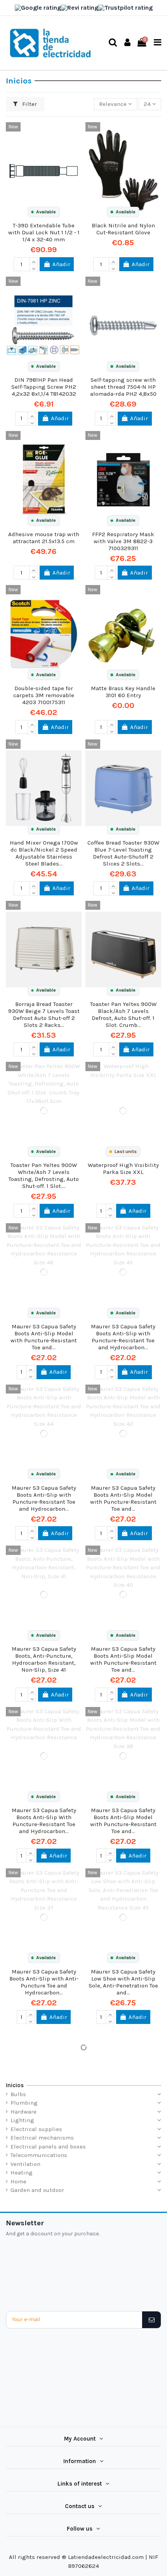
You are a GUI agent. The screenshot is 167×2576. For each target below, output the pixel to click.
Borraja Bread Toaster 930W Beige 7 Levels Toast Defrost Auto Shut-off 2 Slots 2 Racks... (44, 1014)
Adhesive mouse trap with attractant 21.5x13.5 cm (44, 538)
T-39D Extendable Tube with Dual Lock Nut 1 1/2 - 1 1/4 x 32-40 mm (44, 232)
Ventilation (25, 2164)
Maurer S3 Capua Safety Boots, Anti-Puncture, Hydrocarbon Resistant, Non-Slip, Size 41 (44, 1659)
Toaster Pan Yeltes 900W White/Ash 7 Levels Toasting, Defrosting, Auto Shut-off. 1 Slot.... (44, 1175)
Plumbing (24, 2103)
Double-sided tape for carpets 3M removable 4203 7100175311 (44, 695)
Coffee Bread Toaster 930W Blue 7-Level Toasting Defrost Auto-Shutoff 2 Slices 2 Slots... (123, 853)
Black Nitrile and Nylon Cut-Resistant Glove (123, 229)
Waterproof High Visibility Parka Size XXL (123, 1169)
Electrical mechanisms (42, 2138)
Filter (29, 104)
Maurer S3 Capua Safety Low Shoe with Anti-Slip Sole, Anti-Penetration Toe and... (123, 1982)
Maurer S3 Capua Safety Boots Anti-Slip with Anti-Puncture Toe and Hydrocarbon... (44, 1982)
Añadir (61, 264)
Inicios (15, 2085)
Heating (22, 2173)
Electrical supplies (36, 2129)
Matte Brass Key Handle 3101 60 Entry (123, 692)
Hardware (23, 2112)
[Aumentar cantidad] (33, 261)
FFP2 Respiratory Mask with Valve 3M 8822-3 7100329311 (123, 541)
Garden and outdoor (37, 2190)
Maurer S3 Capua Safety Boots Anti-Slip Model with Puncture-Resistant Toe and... (44, 1337)
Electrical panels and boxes (48, 2147)
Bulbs (18, 2094)
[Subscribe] (151, 2320)
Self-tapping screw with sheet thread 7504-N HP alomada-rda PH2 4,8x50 (123, 387)
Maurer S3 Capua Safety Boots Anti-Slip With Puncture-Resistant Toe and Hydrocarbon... (44, 1821)
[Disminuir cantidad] (33, 268)
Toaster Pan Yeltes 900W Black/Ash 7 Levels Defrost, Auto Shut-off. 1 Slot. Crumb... (123, 1014)
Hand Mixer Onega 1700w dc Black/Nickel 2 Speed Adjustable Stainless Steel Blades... (44, 853)
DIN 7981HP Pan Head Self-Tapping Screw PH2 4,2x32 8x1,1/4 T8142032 (44, 387)
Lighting (22, 2120)
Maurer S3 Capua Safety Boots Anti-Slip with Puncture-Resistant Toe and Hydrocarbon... (123, 1337)
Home (18, 2181)
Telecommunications (39, 2155)
